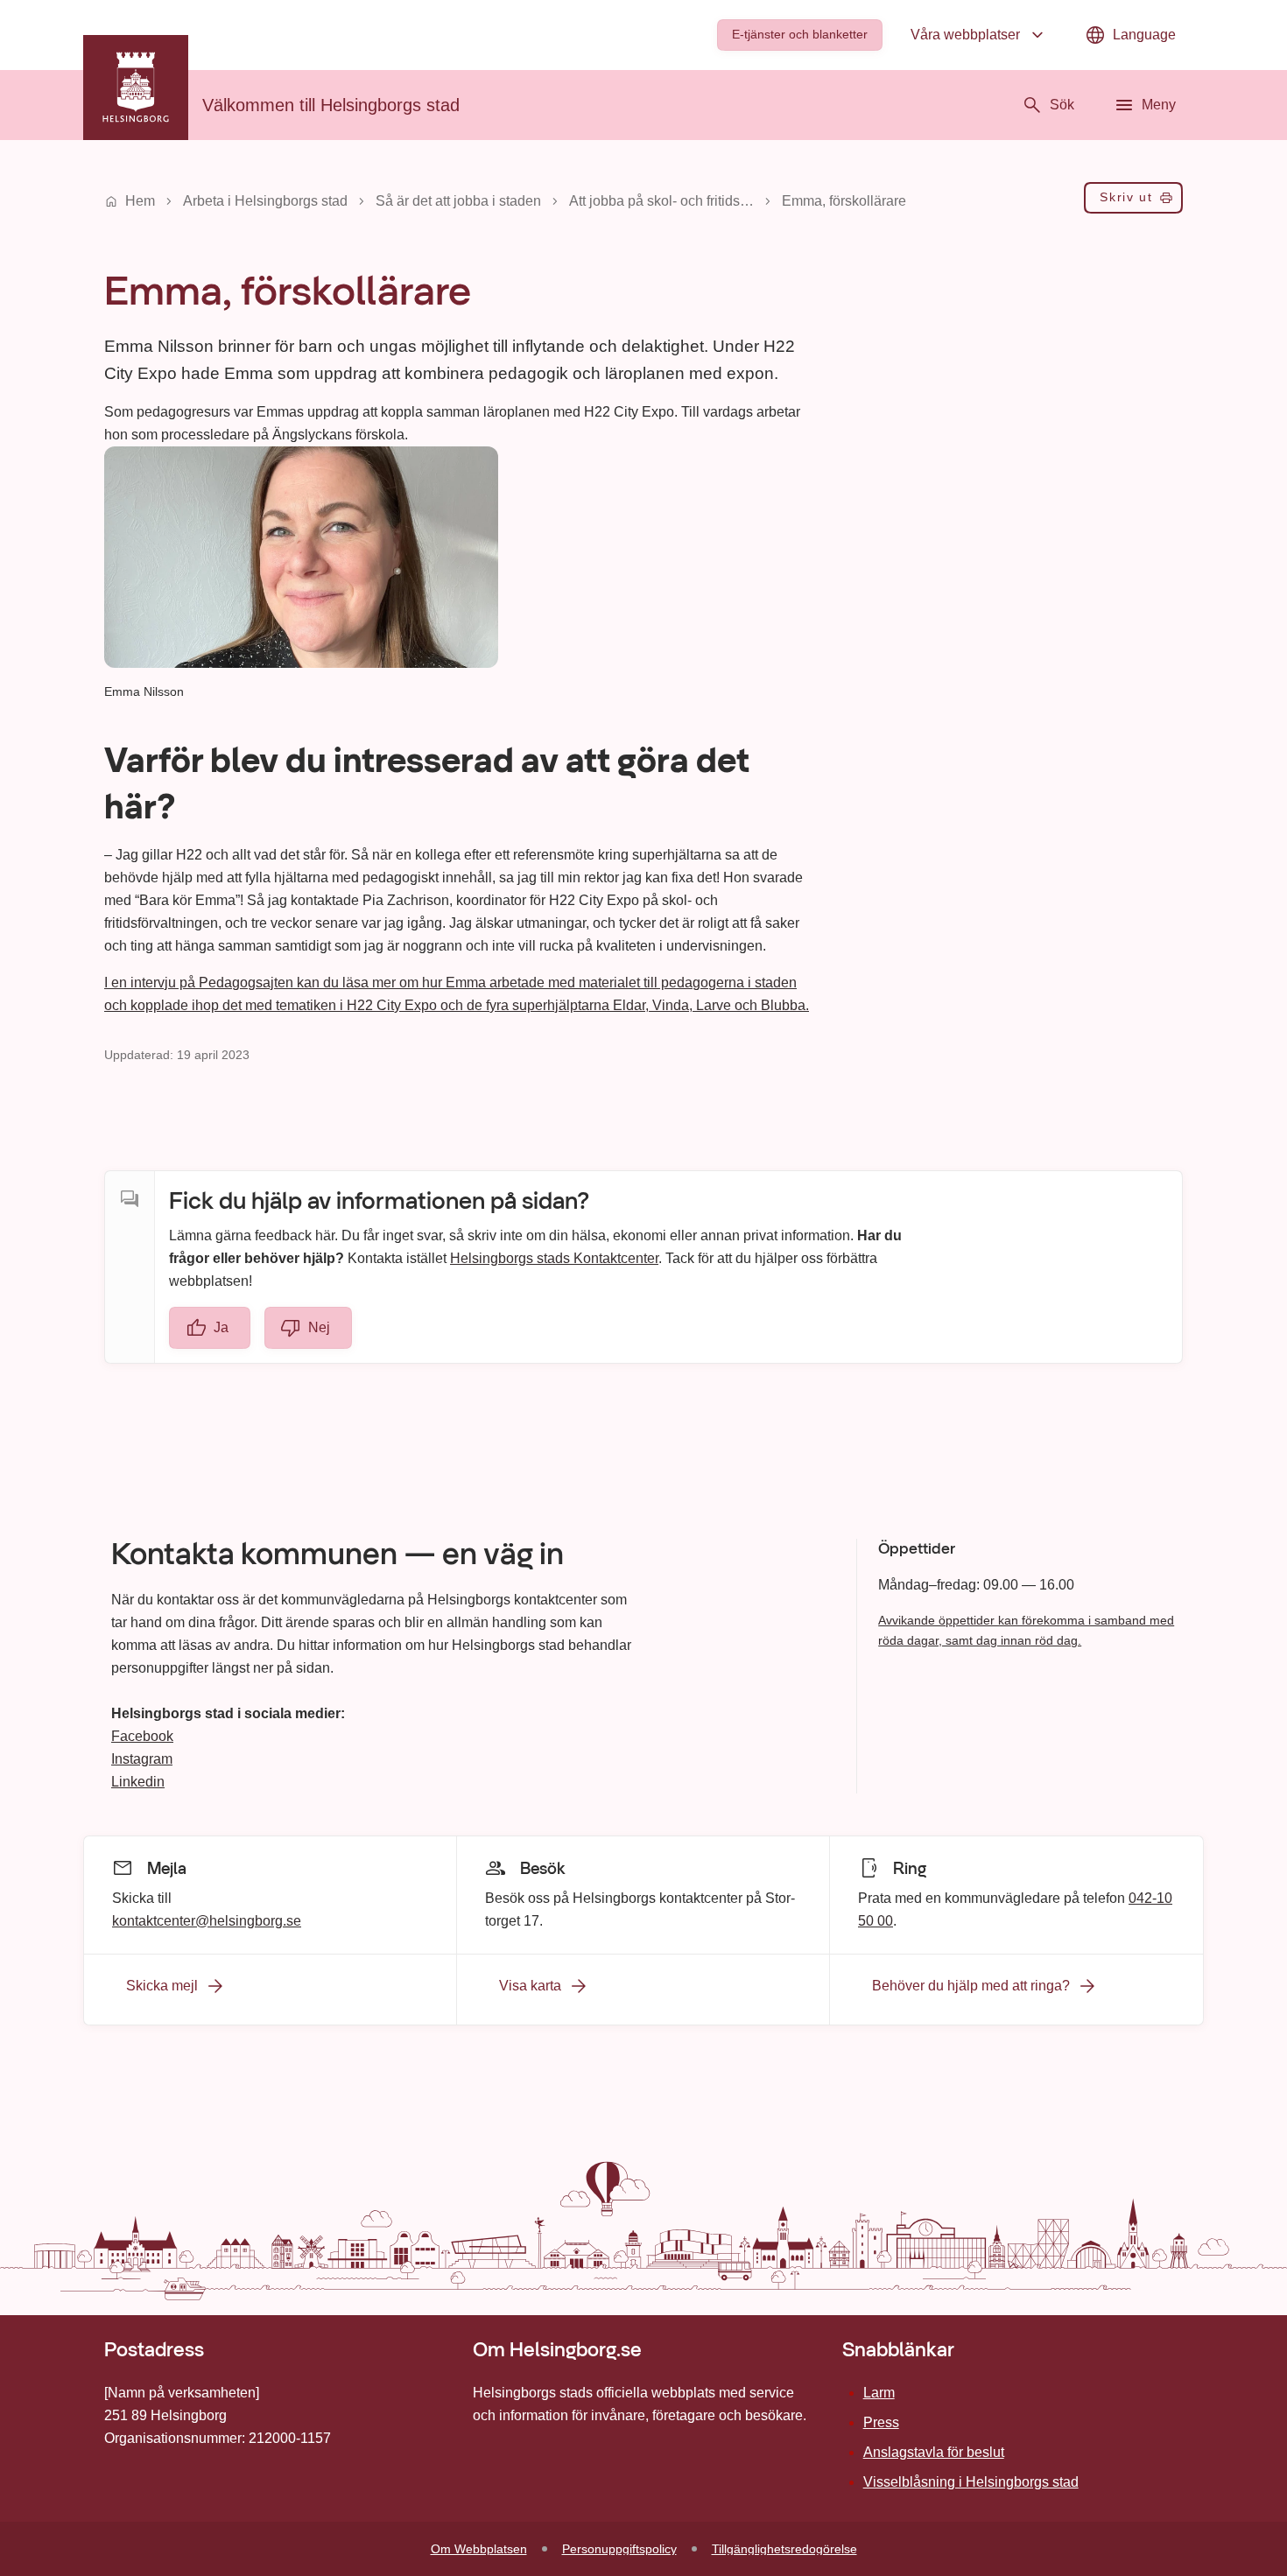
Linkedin (138, 1782)
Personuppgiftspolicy (619, 2549)
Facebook (142, 1736)
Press (881, 2422)
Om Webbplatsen (479, 2549)
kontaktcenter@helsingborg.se (207, 1920)
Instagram (142, 1759)
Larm (879, 2393)
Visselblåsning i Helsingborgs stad (971, 2482)
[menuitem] (800, 35)
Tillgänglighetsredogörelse (784, 2549)
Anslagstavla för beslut (934, 2452)
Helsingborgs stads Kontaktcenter (554, 1258)
